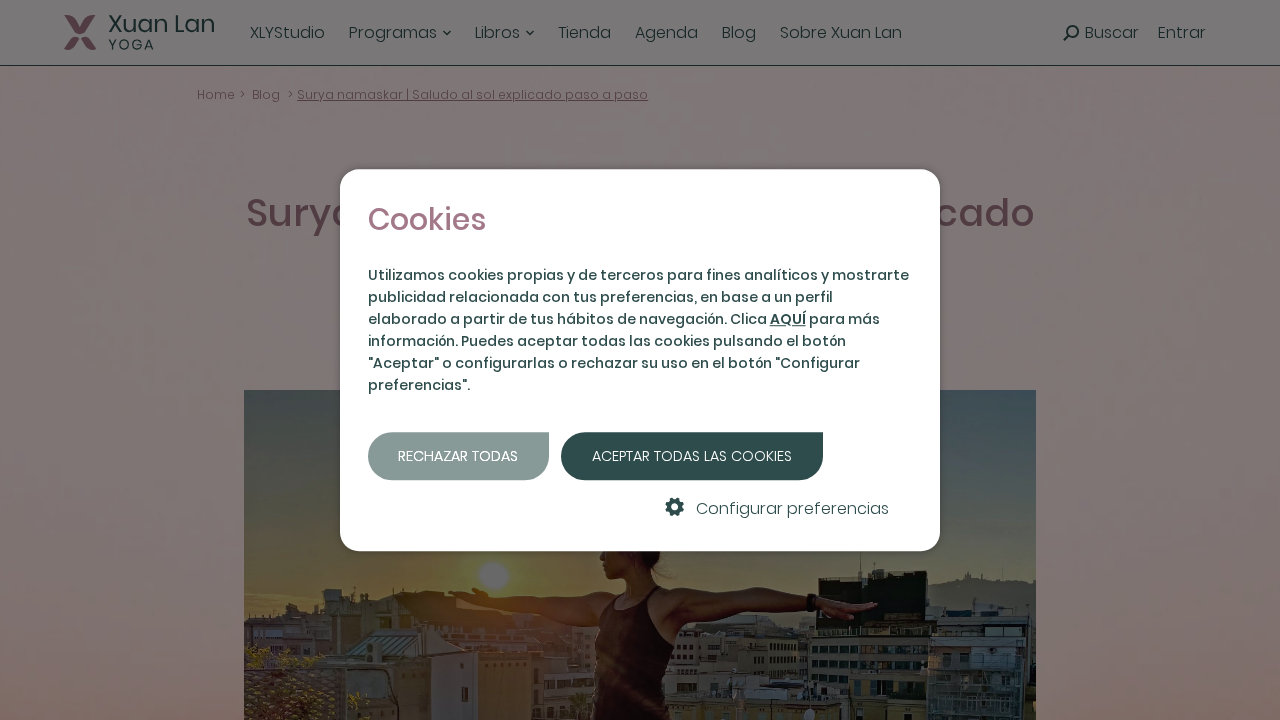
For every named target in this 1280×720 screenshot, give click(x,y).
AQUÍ (788, 319)
